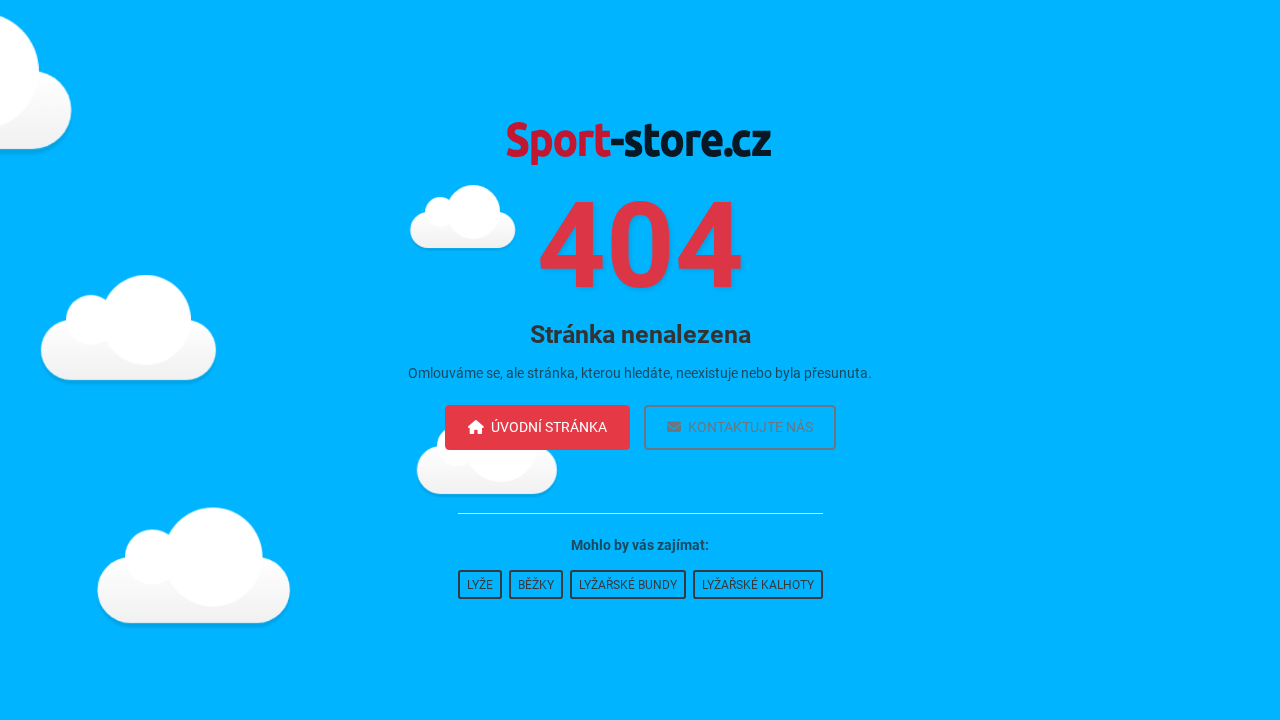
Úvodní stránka (549, 427)
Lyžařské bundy (628, 585)
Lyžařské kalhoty (758, 585)
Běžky (536, 585)
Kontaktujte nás (750, 427)
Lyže (480, 585)
